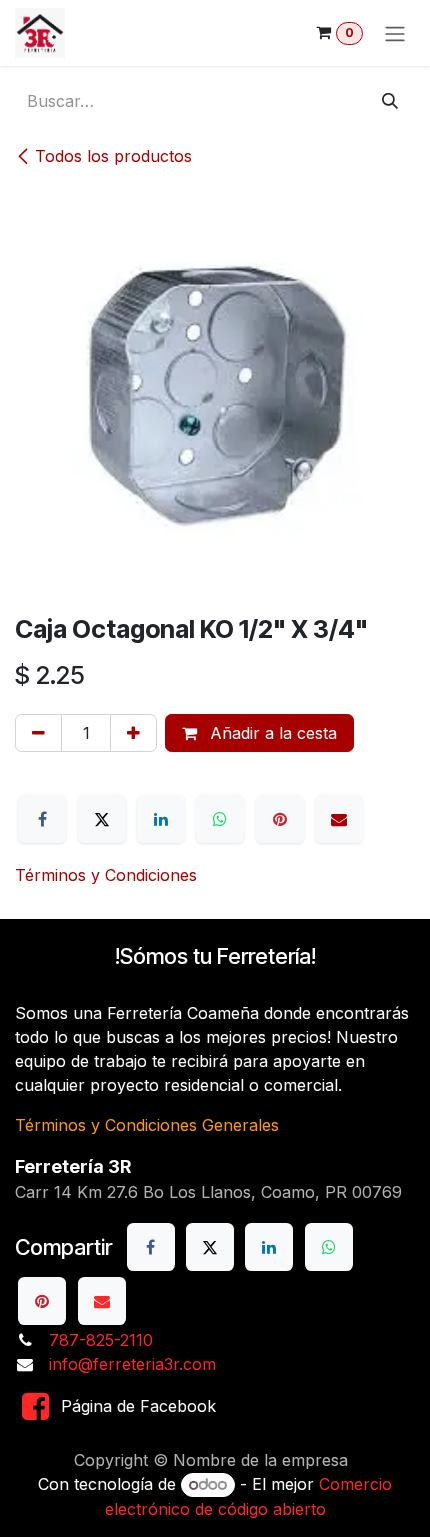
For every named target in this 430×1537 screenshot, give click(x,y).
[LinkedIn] (161, 819)
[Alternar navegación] (395, 33)
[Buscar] (390, 101)
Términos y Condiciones (106, 875)
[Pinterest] (280, 819)
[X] (102, 819)
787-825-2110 (101, 1340)
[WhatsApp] (220, 819)
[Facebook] (42, 819)
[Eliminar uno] (38, 733)
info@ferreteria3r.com (132, 1364)
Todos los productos (113, 156)
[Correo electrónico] (339, 819)
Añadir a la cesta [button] (271, 733)
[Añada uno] (133, 733)
